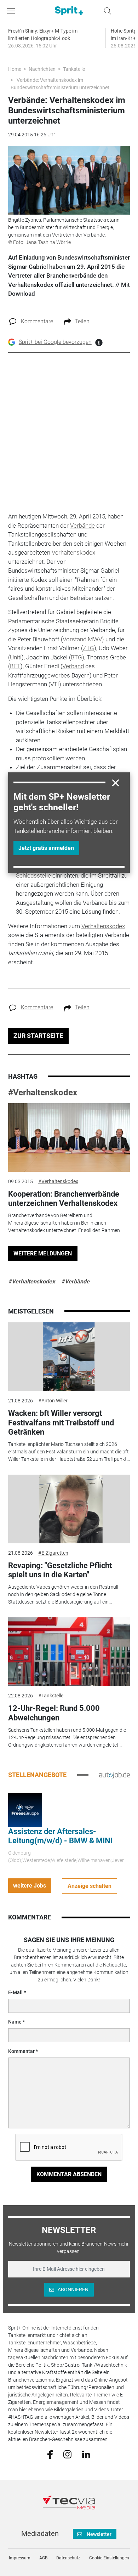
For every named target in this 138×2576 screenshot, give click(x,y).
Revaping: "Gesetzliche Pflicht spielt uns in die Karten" (60, 1570)
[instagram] (67, 2454)
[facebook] (50, 2454)
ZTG (88, 648)
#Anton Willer (53, 1401)
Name (15, 2022)
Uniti (16, 657)
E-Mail (15, 1992)
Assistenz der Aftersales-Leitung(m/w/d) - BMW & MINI (60, 1836)
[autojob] (114, 1775)
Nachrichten (42, 69)
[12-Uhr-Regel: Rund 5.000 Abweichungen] (69, 1652)
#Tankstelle (51, 1696)
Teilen (82, 321)
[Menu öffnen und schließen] (13, 11)
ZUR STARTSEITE (38, 1036)
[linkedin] (86, 2454)
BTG (76, 657)
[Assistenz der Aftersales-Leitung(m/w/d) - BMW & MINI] (25, 1810)
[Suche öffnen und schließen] (106, 11)
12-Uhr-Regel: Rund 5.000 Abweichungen (54, 1713)
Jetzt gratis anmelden (46, 848)
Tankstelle (74, 69)
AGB (43, 2558)
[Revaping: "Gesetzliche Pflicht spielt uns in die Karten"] (69, 1509)
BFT (15, 666)
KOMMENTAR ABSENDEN (69, 2174)
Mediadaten (40, 2534)
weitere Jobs (30, 1886)
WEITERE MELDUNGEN (43, 1253)
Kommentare (37, 321)
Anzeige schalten (90, 1886)
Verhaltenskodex (73, 552)
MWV (95, 639)
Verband (73, 666)
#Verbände (75, 1281)
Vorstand (74, 639)
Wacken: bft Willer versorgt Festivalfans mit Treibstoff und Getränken (61, 1423)
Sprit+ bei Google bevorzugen (55, 342)
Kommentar (21, 2051)
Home (15, 69)
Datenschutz (68, 2558)
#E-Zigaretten (53, 1553)
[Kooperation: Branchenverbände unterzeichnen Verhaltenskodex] (69, 1137)
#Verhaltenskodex (43, 1093)
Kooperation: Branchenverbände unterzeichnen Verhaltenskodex (64, 1199)
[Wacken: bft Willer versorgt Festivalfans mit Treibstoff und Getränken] (69, 1357)
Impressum (20, 2558)
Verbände (82, 526)
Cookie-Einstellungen (109, 2558)
